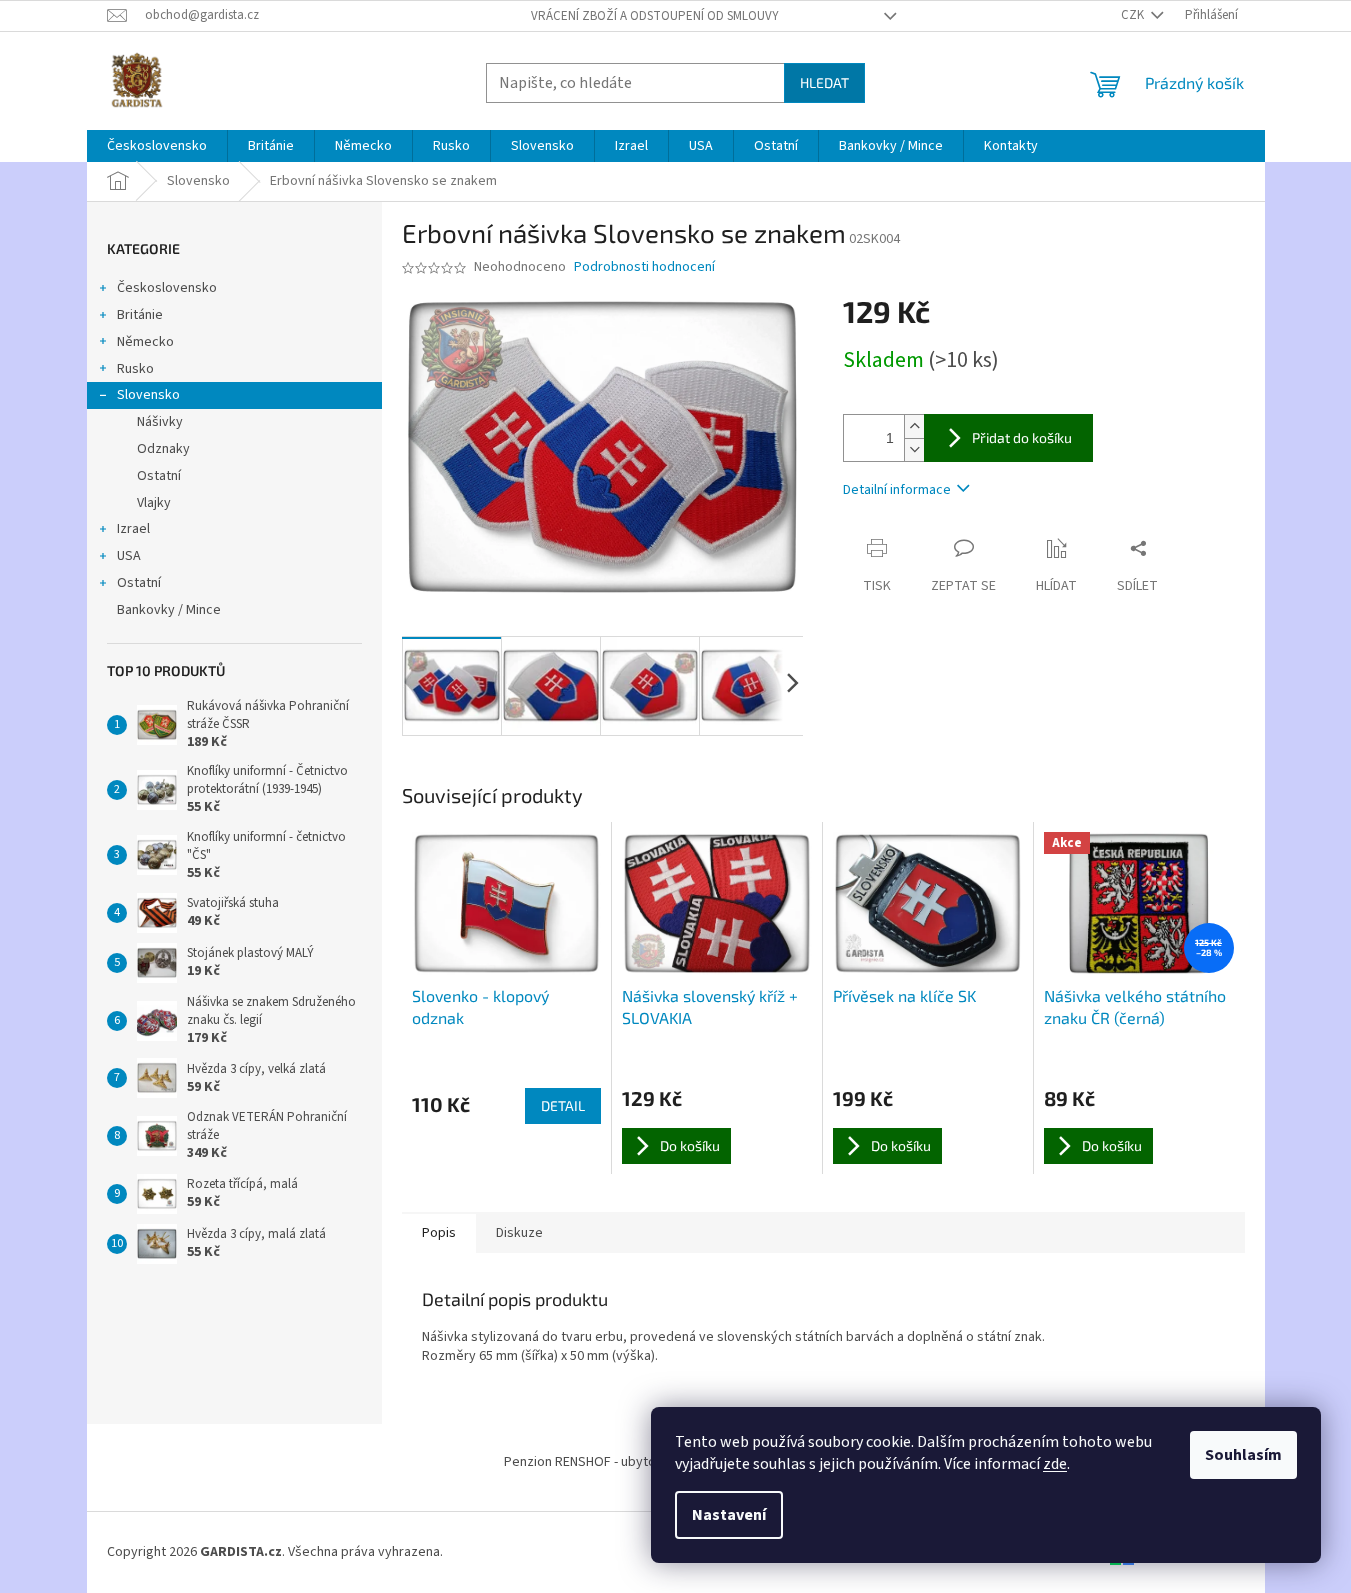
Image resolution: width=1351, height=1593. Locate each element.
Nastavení (729, 1515)
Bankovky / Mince (169, 610)
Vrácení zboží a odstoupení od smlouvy (655, 16)
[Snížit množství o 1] (914, 449)
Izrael (133, 529)
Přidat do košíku (1022, 437)
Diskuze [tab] (519, 1233)
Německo (145, 342)
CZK (1134, 15)
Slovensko (148, 395)
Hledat (824, 82)
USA (129, 556)
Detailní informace (897, 490)
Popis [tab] (439, 1233)
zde (1055, 1464)
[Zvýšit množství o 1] (914, 426)
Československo (167, 288)
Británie (140, 315)
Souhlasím (1243, 1455)
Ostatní (159, 476)
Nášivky (160, 422)
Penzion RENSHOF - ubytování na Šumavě (626, 1462)
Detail (563, 1105)
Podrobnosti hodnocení (644, 267)
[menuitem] (157, 146)
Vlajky (154, 503)
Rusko (135, 369)
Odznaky (163, 449)
